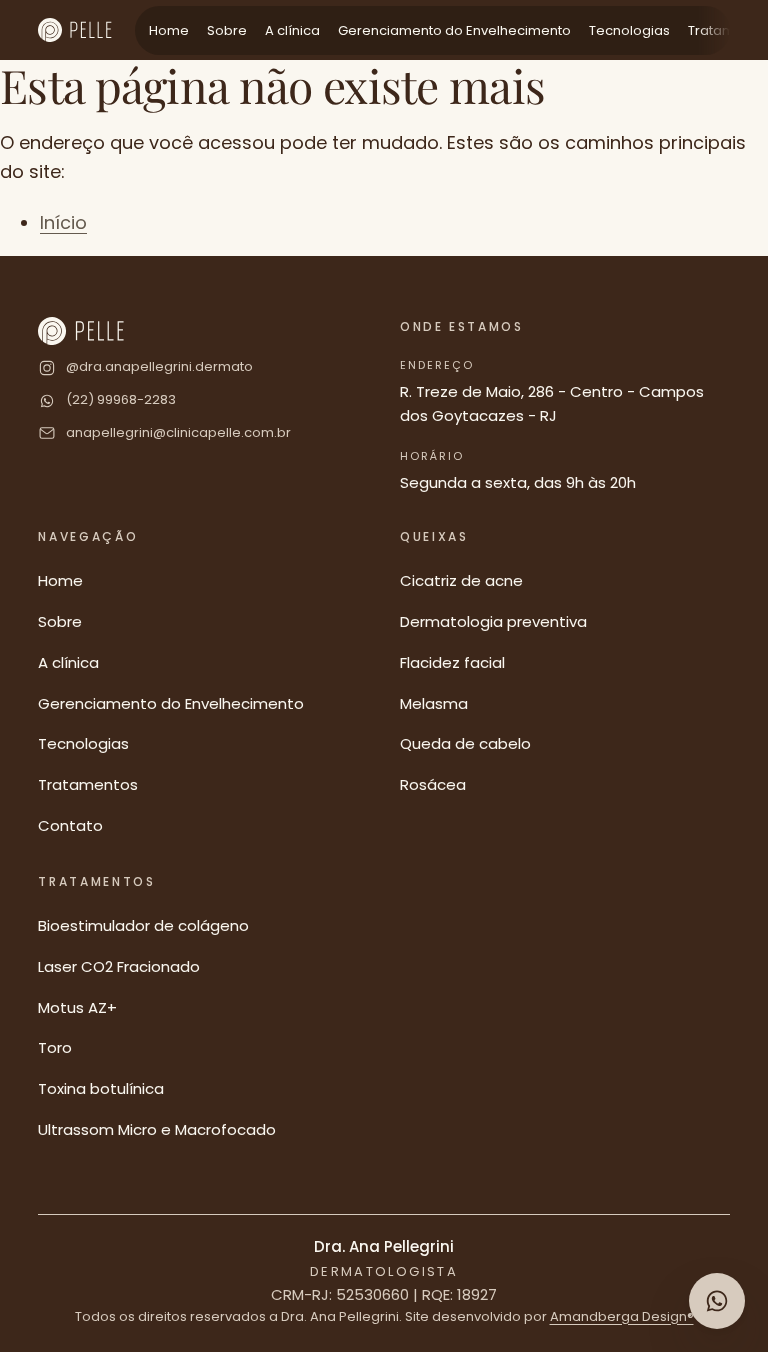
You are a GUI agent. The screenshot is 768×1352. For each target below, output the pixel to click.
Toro (55, 1047)
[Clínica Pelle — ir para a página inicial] (74, 30)
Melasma (434, 703)
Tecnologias (629, 30)
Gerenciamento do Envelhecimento (454, 30)
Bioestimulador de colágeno (143, 925)
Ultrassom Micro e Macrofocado (157, 1129)
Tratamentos (88, 784)
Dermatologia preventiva (493, 621)
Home (169, 30)
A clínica (292, 30)
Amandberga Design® (622, 1316)
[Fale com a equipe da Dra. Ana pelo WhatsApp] (717, 1301)
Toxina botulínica (101, 1088)
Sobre (227, 30)
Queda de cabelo (465, 743)
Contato (70, 825)
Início (63, 222)
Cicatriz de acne (461, 580)
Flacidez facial (452, 662)
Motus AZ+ (77, 1007)
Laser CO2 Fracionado (119, 966)
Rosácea (433, 784)
